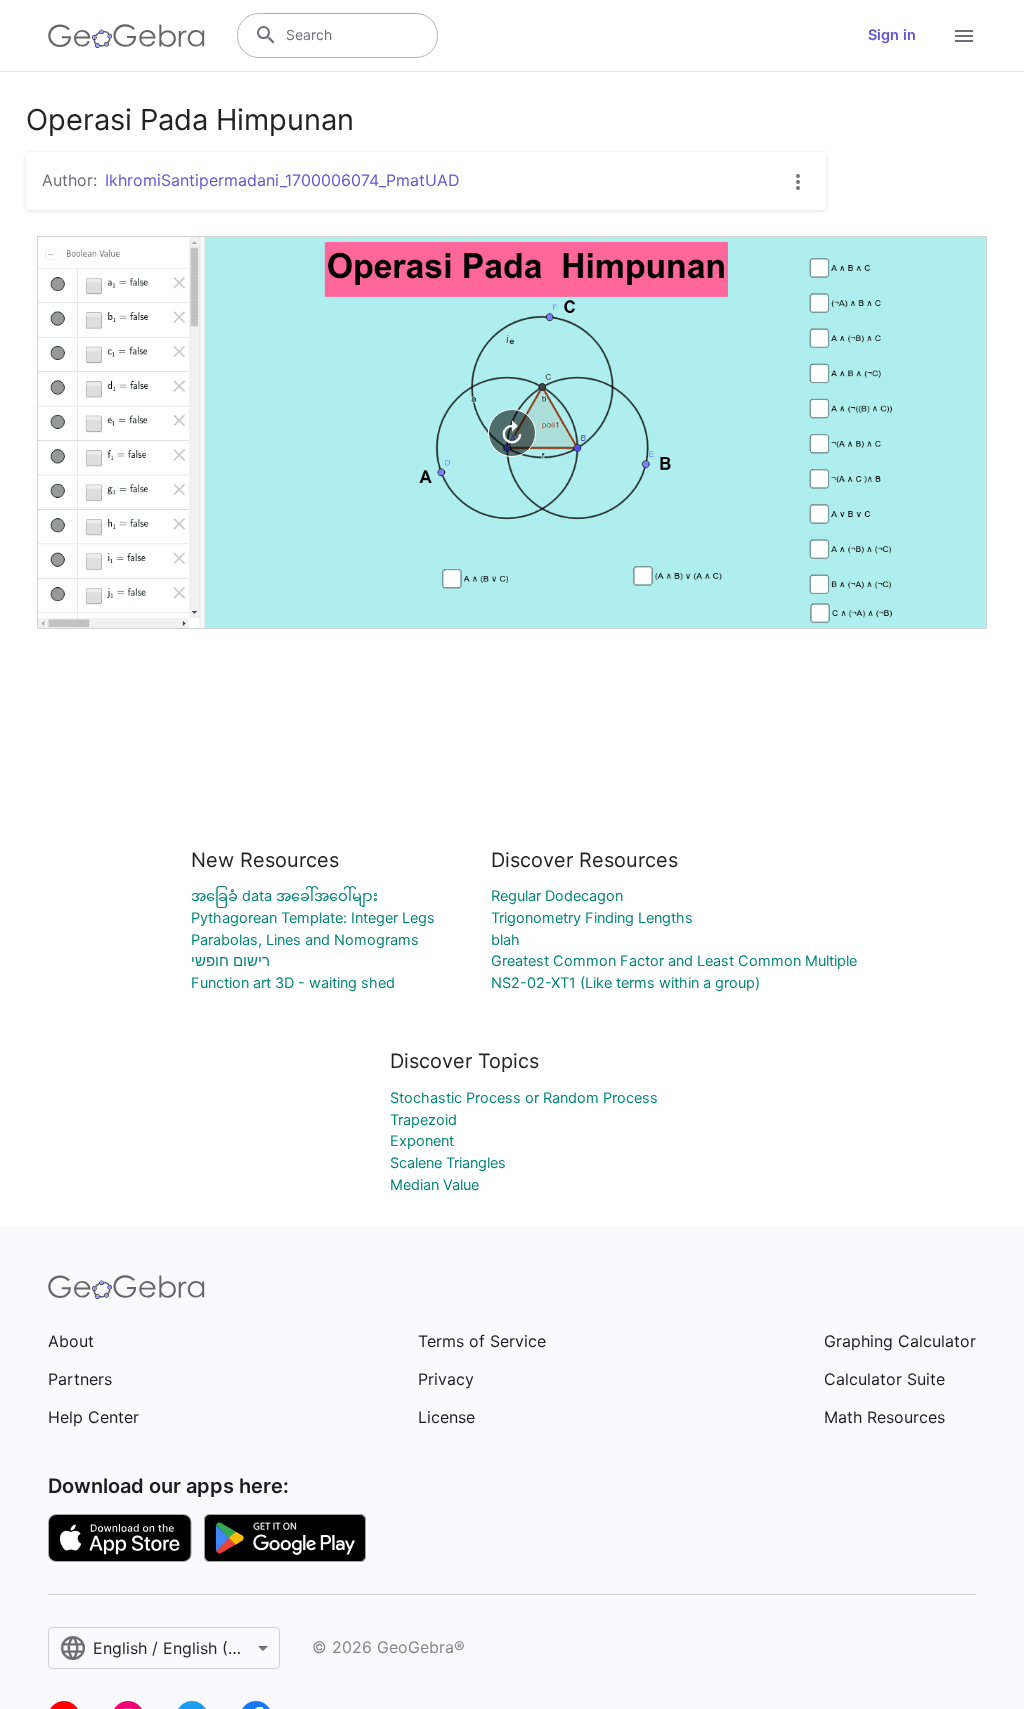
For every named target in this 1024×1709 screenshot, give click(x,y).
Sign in (892, 35)
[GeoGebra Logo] (126, 36)
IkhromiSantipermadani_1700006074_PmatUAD (282, 180)
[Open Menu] (964, 36)
